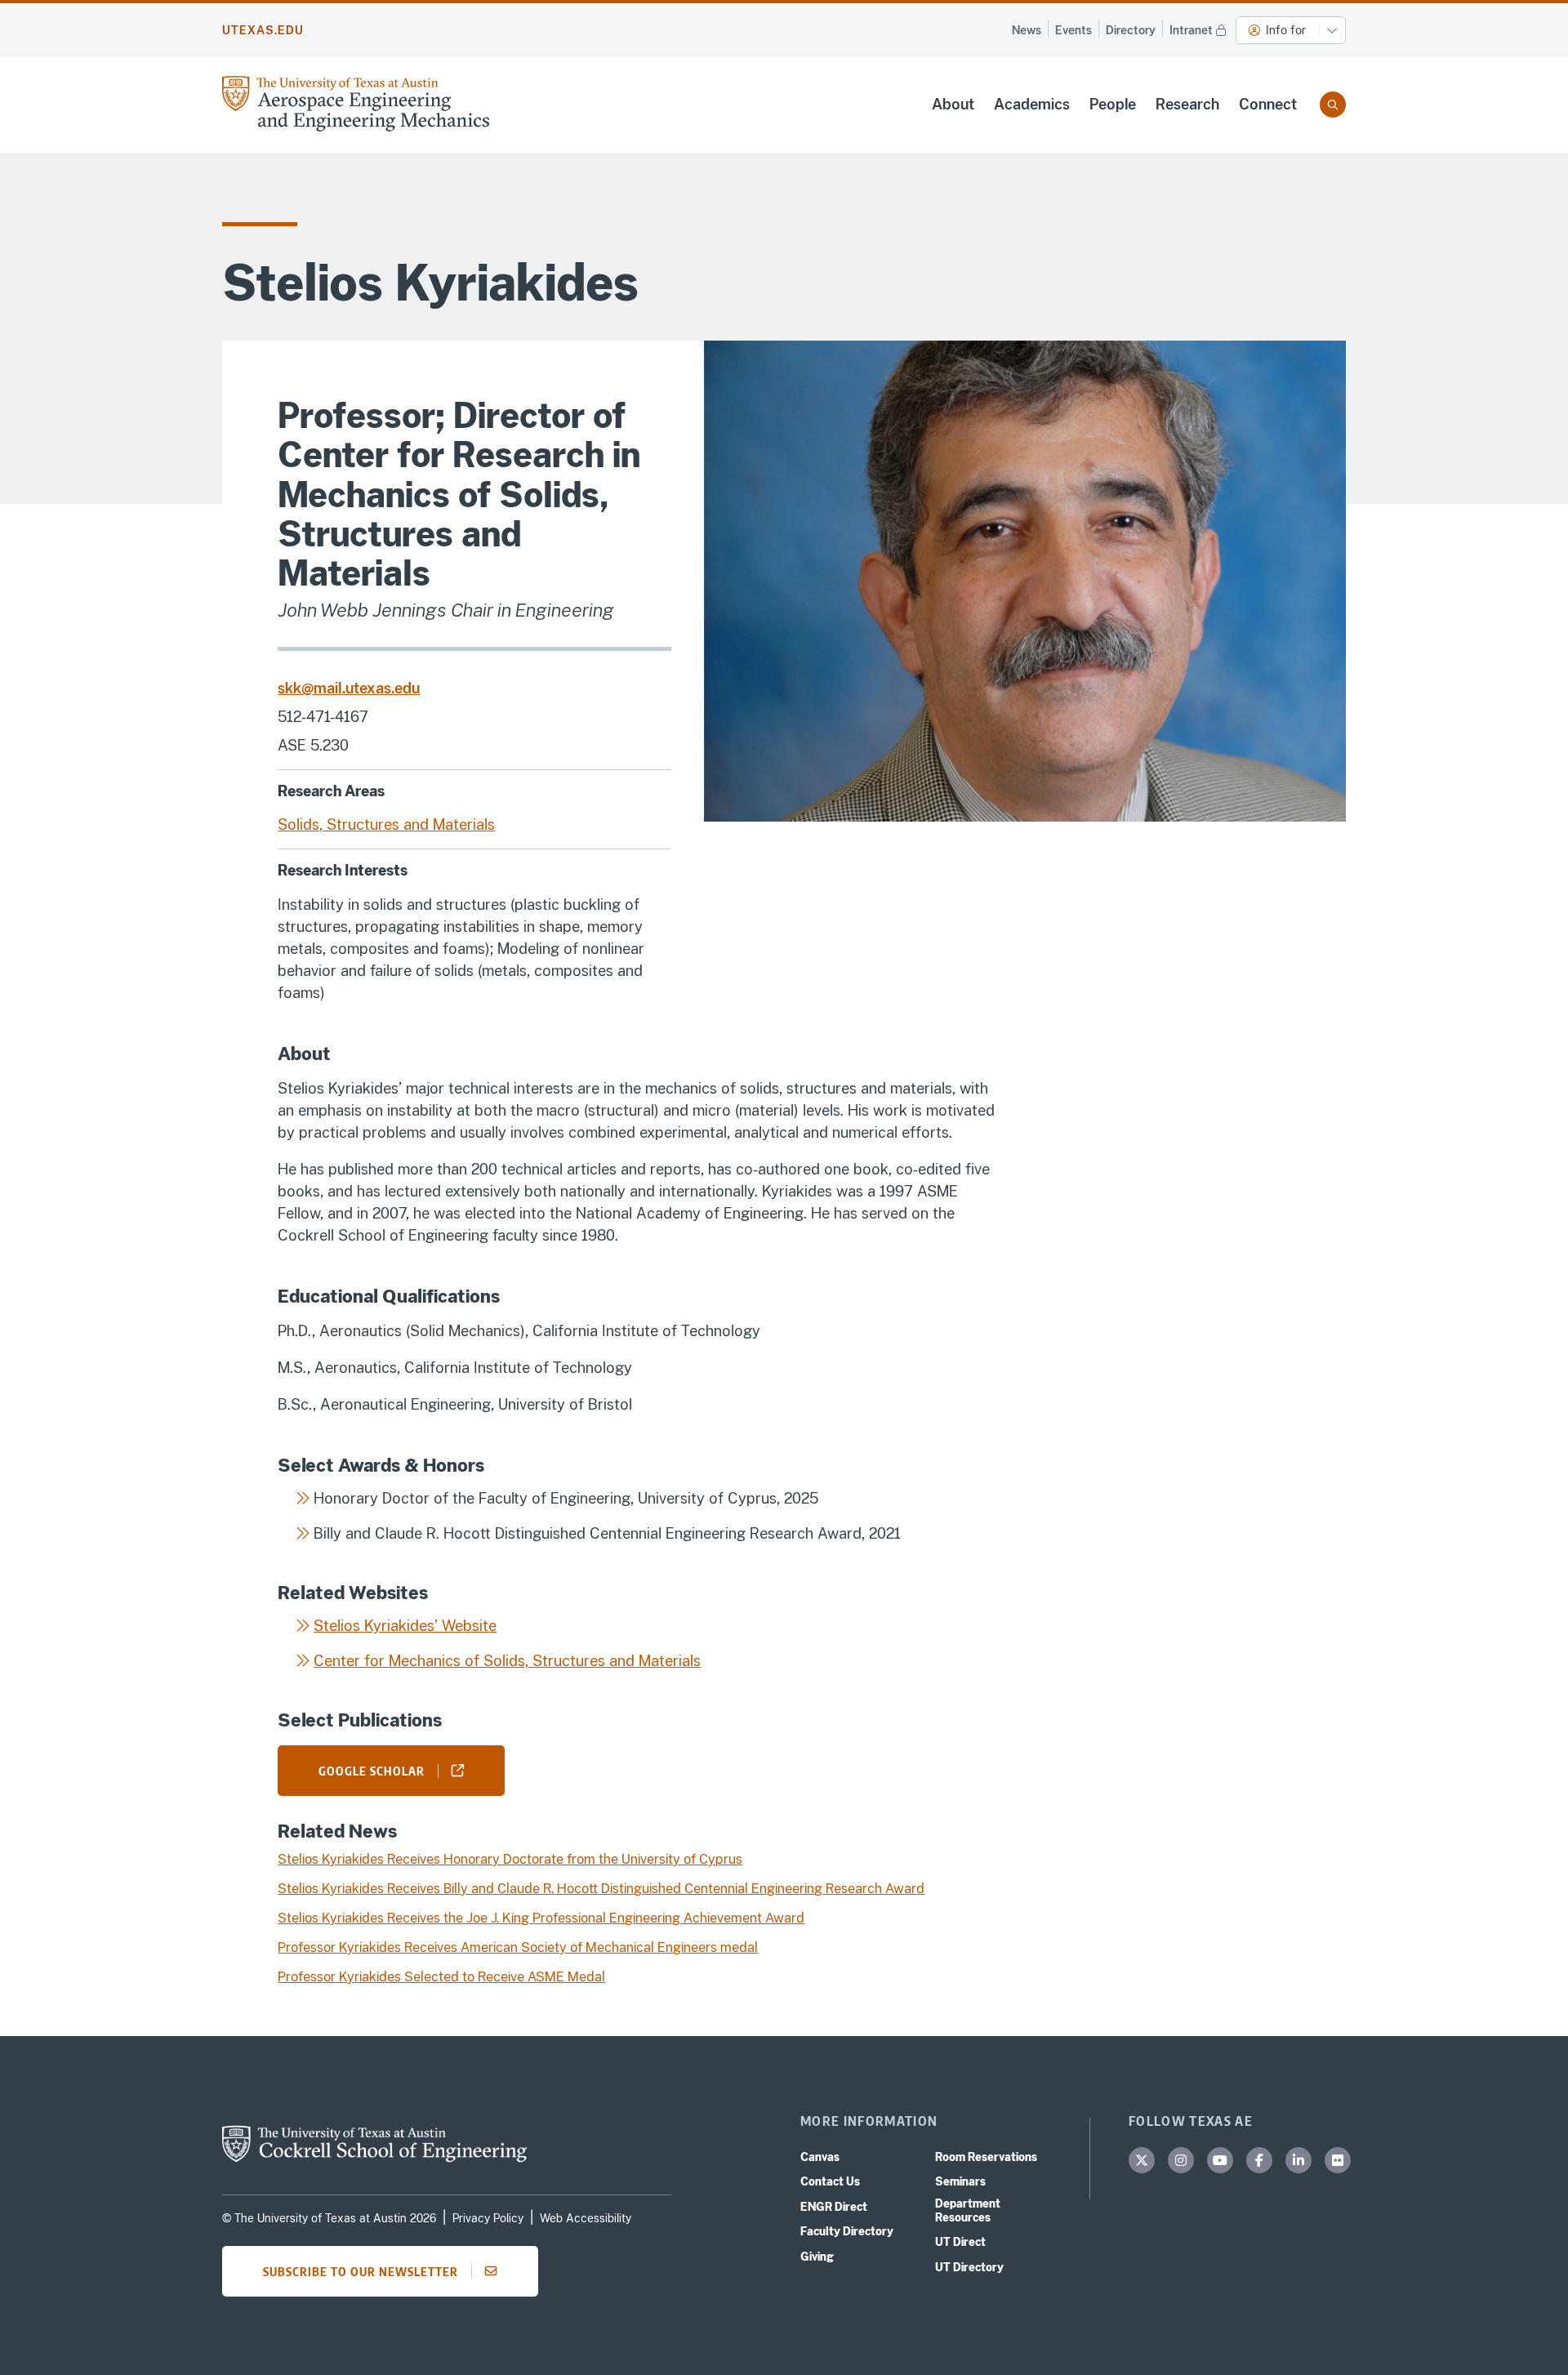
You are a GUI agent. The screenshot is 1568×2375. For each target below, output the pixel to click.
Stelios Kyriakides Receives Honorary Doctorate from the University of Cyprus (510, 1859)
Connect (1268, 104)
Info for (1286, 30)
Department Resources (968, 2210)
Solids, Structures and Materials (386, 824)
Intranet (1191, 30)
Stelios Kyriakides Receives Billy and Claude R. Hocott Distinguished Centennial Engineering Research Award (601, 1889)
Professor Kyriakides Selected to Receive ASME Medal (441, 1977)
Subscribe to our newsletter (361, 2271)
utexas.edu (263, 30)
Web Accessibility (586, 2218)
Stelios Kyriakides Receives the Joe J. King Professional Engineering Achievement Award (541, 1918)
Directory (1131, 30)
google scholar (372, 1771)
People (1113, 104)
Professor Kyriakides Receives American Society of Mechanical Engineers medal (518, 1947)
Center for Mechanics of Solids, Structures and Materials (507, 1661)
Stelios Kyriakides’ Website (405, 1626)
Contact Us (830, 2181)
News (1027, 30)
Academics (1032, 104)
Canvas (820, 2157)
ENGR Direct (834, 2207)
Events (1074, 30)
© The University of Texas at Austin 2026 (329, 2218)
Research (1187, 104)
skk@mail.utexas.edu (349, 688)
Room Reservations (986, 2157)
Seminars (960, 2181)
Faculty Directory (847, 2231)
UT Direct (960, 2242)
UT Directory (969, 2267)
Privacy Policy (488, 2218)
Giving (817, 2257)
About (953, 104)
